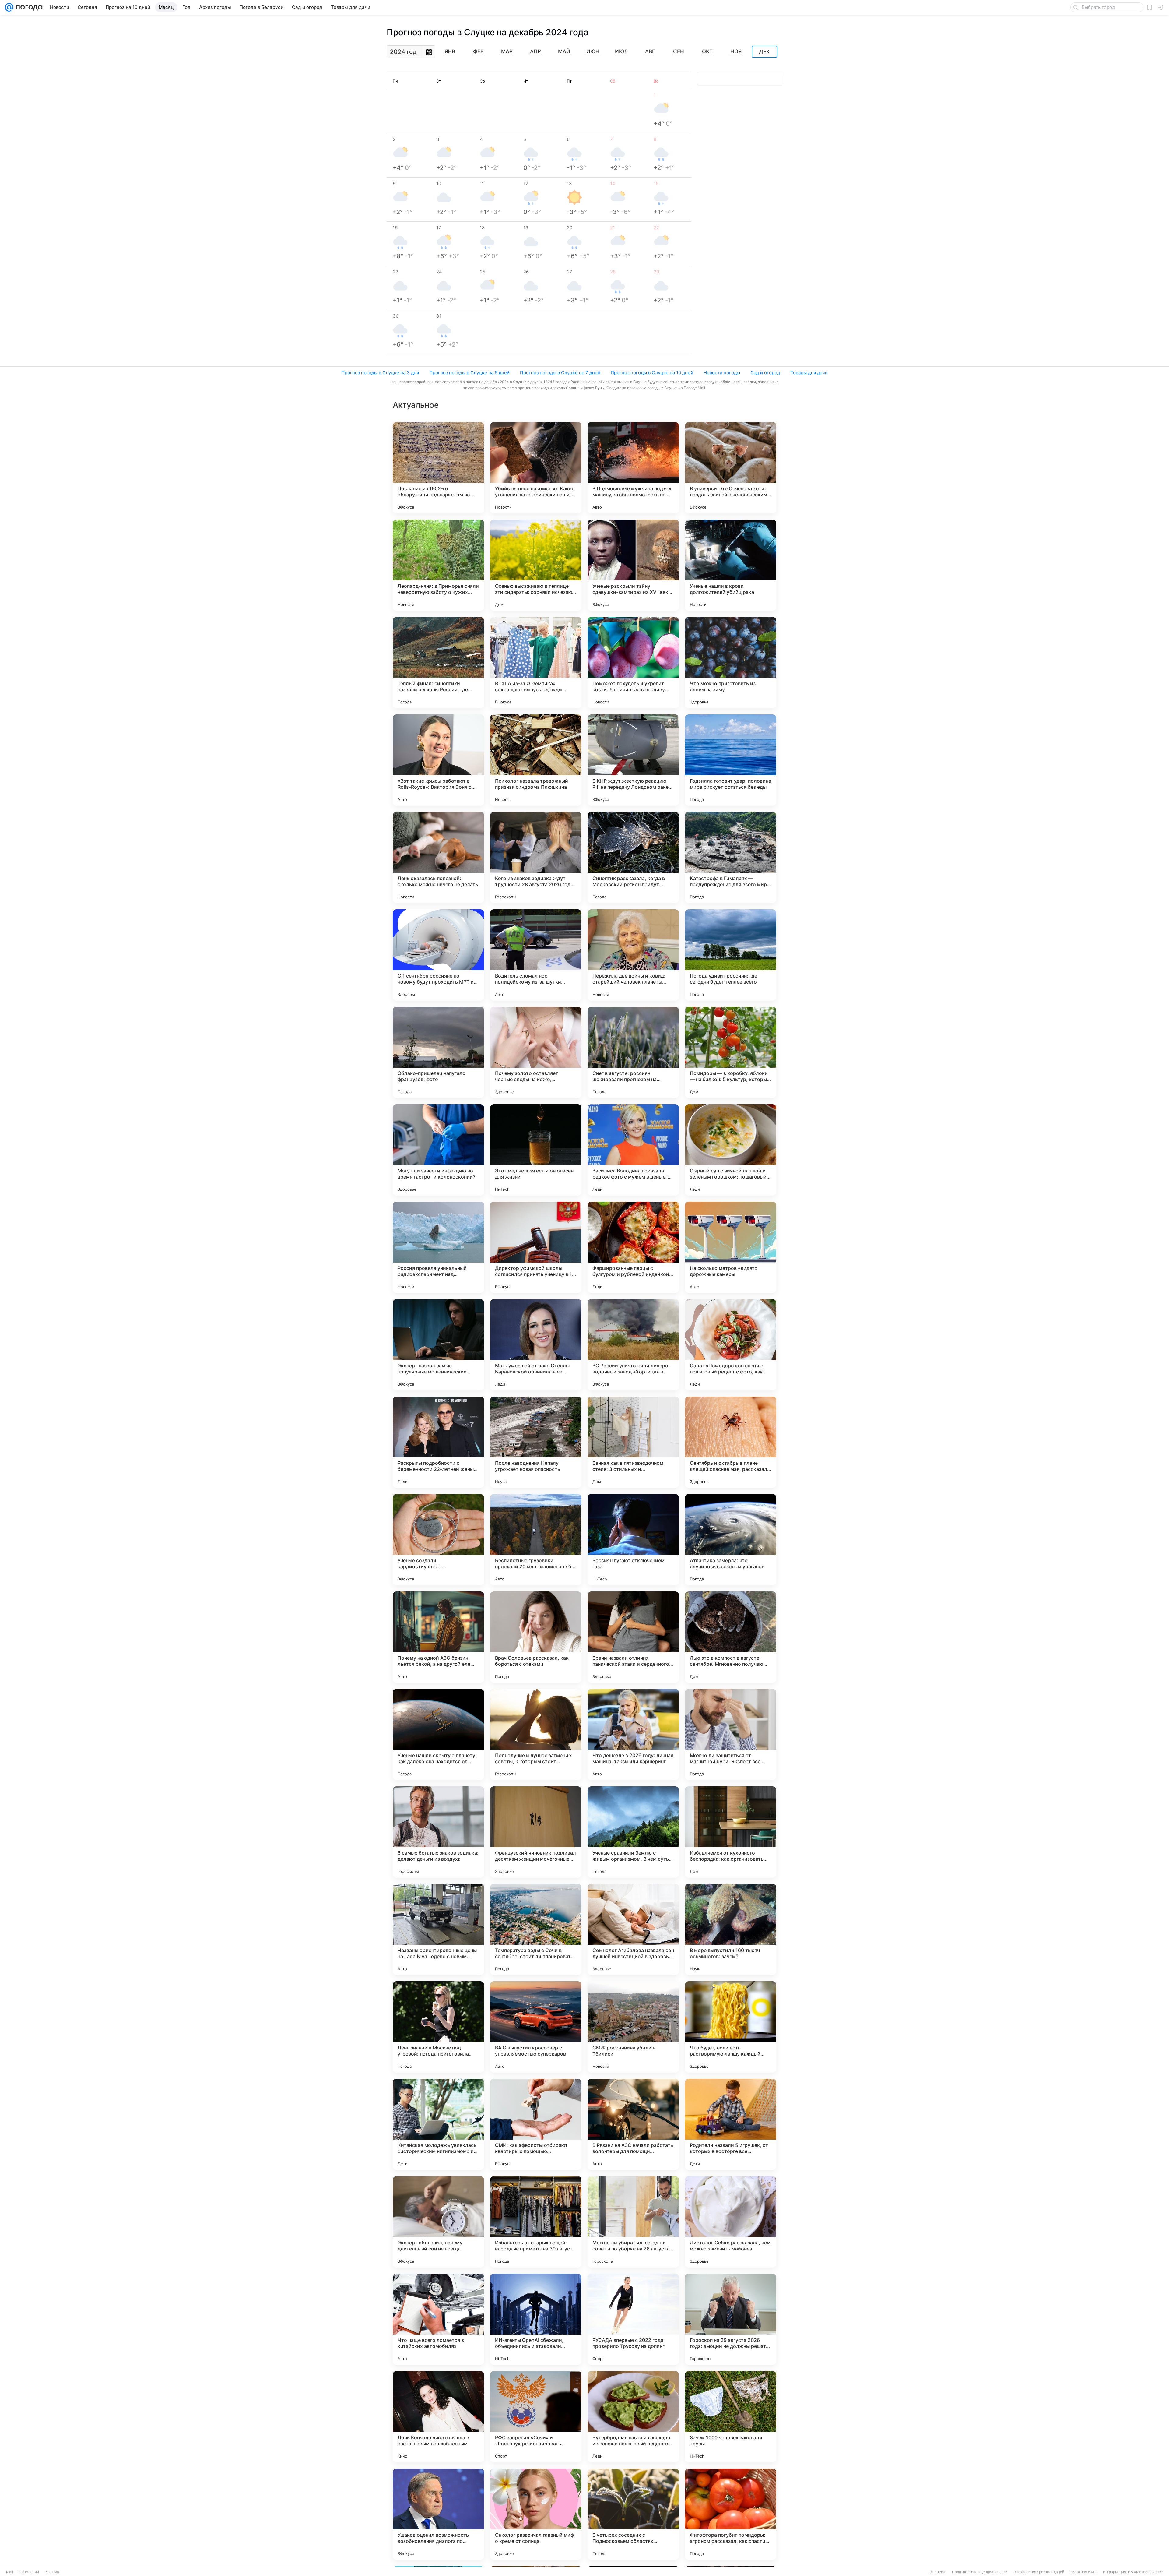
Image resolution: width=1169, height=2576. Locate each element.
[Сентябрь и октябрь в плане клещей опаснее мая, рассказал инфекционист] (731, 1442)
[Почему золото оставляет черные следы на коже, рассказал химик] (536, 1052)
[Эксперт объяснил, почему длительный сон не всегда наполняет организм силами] (438, 2222)
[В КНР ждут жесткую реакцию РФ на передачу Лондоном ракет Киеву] (633, 760)
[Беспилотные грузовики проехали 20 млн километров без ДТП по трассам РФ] (536, 1540)
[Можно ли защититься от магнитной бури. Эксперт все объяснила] (731, 1735)
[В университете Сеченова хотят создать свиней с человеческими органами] (731, 468)
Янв (450, 51)
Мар (507, 51)
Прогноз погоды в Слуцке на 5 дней (469, 373)
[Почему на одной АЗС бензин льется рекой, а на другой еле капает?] (438, 1637)
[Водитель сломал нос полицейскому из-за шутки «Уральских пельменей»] (536, 955)
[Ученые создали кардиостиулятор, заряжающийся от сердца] (438, 1540)
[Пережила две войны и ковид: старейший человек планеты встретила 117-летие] (633, 955)
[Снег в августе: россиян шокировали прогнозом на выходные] (633, 1052)
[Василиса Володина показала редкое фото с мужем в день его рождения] (633, 1150)
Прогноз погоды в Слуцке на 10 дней (652, 373)
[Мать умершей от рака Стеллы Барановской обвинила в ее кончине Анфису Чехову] (536, 1345)
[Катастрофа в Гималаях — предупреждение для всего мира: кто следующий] (731, 858)
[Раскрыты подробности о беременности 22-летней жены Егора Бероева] (438, 1442)
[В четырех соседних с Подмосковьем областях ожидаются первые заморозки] (633, 2514)
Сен (679, 51)
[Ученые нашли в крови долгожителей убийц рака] (731, 565)
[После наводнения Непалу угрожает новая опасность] (536, 1442)
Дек (764, 52)
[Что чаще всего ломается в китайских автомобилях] (438, 2319)
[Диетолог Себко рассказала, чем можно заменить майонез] (731, 2222)
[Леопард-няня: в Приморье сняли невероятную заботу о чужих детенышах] (438, 565)
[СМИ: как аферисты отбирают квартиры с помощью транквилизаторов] (536, 2124)
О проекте (938, 2572)
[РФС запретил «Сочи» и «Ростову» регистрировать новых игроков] (536, 2417)
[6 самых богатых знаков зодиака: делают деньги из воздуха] (438, 1832)
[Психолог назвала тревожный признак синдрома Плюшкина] (536, 760)
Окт (707, 51)
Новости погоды (722, 373)
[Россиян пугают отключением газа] (633, 1540)
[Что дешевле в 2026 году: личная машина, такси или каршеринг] (633, 1735)
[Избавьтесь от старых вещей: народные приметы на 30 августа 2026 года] (536, 2222)
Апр (535, 51)
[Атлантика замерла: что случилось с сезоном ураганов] (731, 1540)
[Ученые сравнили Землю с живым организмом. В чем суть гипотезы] (633, 1832)
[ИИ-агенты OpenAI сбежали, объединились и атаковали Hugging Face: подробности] (536, 2319)
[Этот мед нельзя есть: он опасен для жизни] (536, 1150)
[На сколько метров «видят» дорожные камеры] (731, 1247)
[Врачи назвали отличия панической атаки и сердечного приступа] (633, 1637)
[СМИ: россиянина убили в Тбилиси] (633, 2027)
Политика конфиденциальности (980, 2572)
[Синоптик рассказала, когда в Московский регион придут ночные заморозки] (633, 858)
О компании (29, 2572)
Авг (650, 51)
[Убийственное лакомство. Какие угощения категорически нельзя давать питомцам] (536, 468)
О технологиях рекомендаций (1039, 2572)
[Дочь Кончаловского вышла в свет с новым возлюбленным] (438, 2417)
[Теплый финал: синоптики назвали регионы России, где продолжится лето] (438, 663)
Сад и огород (765, 373)
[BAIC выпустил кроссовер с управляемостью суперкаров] (536, 2027)
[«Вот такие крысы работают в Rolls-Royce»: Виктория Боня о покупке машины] (438, 760)
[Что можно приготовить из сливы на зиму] (731, 663)
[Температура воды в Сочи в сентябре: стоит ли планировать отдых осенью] (536, 1929)
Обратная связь (1084, 2572)
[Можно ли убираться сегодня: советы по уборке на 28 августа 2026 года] (633, 2222)
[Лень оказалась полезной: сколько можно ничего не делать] (438, 858)
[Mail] (9, 7)
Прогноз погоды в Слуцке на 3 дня (380, 373)
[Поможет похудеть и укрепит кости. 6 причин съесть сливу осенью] (633, 663)
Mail (10, 2572)
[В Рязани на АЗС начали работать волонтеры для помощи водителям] (633, 2124)
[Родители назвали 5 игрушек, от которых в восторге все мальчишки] (731, 2124)
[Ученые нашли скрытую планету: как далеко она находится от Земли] (438, 1735)
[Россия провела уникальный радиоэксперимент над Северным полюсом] (438, 1247)
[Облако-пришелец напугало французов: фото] (438, 1052)
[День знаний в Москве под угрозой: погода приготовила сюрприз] (438, 2027)
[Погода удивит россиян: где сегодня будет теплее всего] (731, 955)
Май (564, 51)
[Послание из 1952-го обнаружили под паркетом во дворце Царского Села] (438, 468)
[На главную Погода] (28, 7)
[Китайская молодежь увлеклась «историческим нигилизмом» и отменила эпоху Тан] (438, 2124)
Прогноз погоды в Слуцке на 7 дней (560, 373)
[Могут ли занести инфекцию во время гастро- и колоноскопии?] (438, 1150)
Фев (478, 51)
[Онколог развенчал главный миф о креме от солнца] (536, 2514)
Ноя (736, 51)
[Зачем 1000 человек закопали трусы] (731, 2417)
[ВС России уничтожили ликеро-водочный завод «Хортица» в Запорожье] (633, 1345)
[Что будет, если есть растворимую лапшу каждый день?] (731, 2027)
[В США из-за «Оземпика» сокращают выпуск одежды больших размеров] (536, 663)
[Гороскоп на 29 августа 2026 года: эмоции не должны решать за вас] (731, 2319)
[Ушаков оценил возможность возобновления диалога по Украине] (438, 2514)
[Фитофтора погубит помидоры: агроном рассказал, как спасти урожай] (731, 2514)
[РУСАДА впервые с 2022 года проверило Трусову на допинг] (633, 2319)
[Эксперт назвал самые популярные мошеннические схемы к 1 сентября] (438, 1345)
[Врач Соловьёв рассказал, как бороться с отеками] (536, 1637)
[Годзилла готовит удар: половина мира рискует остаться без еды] (731, 760)
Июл (621, 51)
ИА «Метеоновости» (1146, 2572)
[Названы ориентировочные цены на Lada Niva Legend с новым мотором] (438, 1929)
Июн (593, 51)
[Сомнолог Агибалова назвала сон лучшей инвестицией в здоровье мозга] (633, 1929)
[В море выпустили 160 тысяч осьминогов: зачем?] (731, 1929)
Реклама (52, 2572)
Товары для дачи (809, 373)
